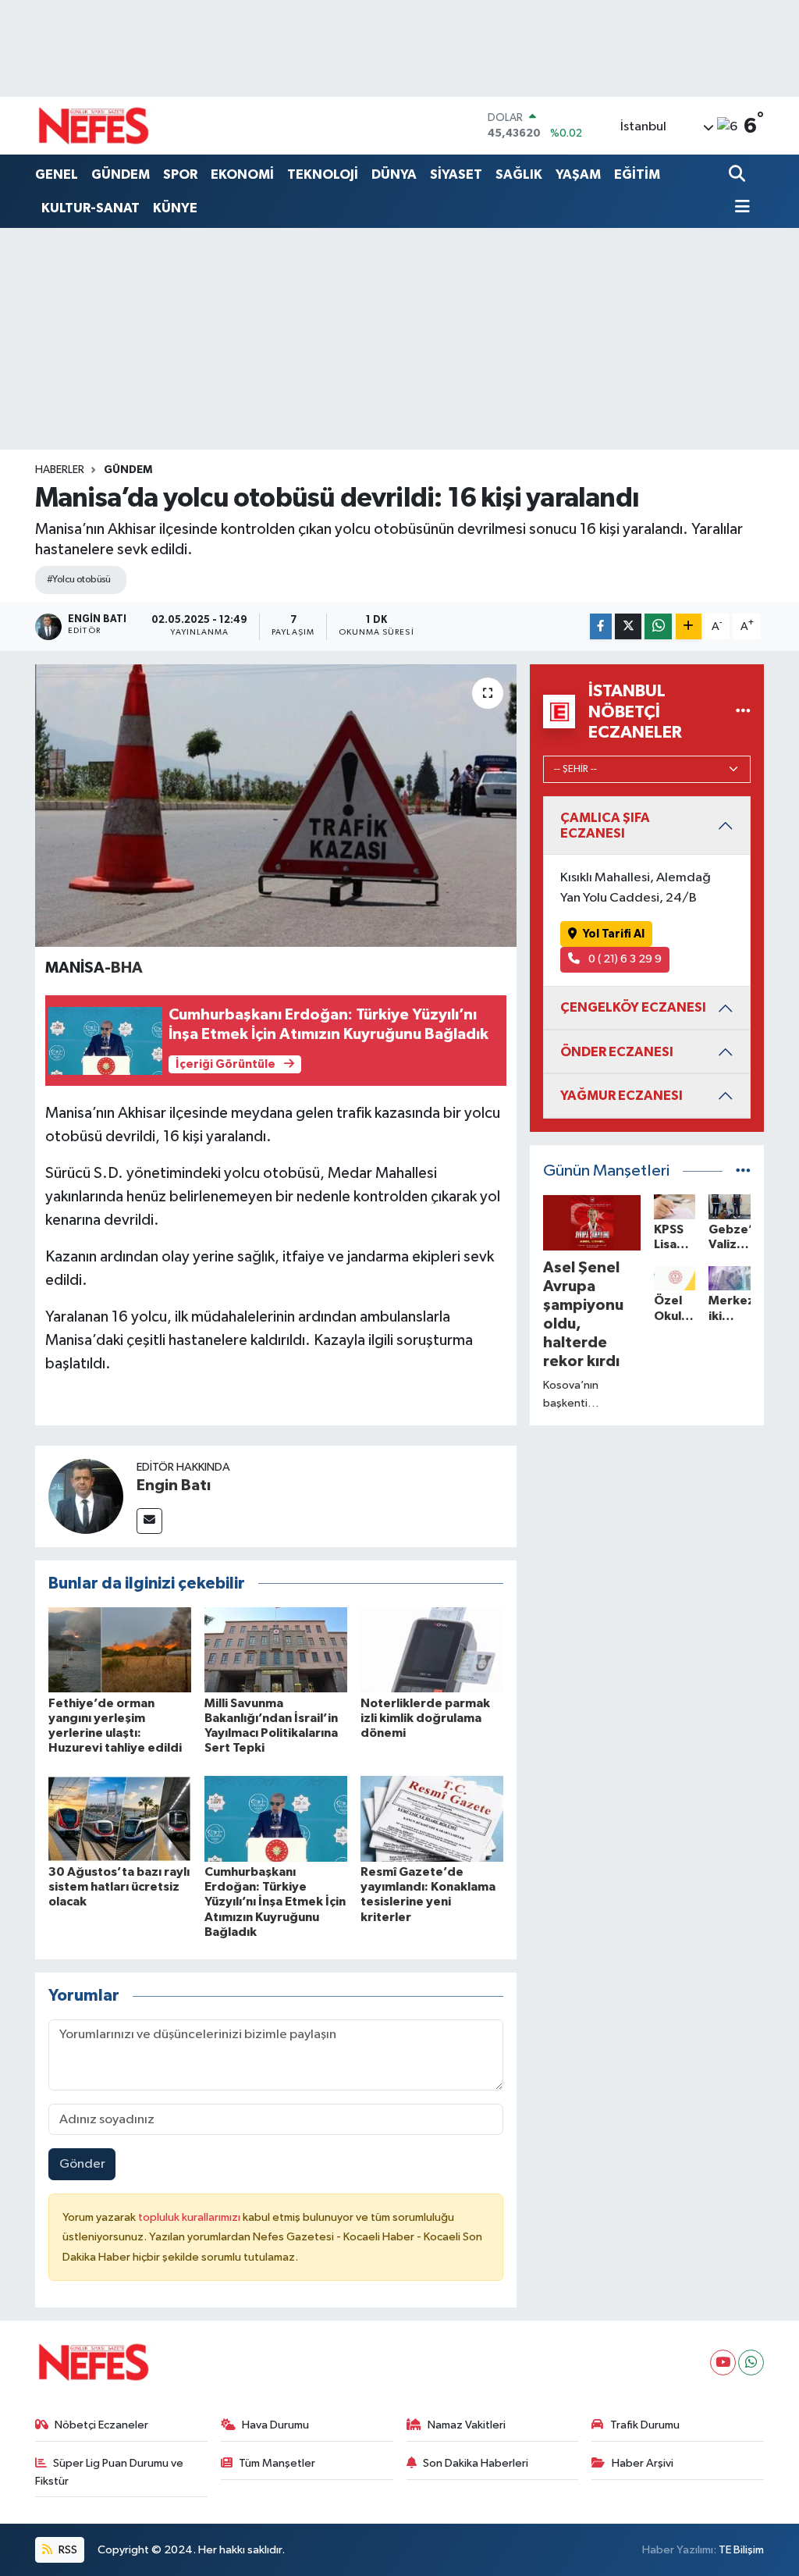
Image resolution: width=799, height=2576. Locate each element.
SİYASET (456, 174)
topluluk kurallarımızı (190, 2217)
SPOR (180, 174)
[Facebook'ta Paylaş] (601, 626)
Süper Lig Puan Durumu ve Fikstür (110, 2472)
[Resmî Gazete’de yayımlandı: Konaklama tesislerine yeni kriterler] (432, 1818)
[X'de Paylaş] (628, 626)
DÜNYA (394, 174)
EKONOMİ (242, 174)
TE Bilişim (741, 2550)
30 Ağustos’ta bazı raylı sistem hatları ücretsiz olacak (119, 1887)
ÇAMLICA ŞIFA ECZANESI (605, 825)
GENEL (57, 174)
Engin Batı (174, 1485)
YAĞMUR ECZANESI (621, 1096)
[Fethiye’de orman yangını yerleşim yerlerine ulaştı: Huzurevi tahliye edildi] (120, 1649)
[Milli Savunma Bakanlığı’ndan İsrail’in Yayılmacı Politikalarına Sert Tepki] (276, 1649)
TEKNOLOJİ (323, 174)
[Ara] (739, 175)
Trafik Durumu (645, 2425)
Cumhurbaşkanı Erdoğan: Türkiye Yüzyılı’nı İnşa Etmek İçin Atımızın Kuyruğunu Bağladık (275, 1902)
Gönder (82, 2164)
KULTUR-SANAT (91, 208)
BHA (127, 968)
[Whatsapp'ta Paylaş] (658, 626)
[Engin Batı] (86, 1496)
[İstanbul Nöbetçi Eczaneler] (743, 712)
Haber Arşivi (643, 2463)
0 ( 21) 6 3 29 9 (624, 959)
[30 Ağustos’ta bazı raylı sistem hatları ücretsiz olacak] (120, 1818)
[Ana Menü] (740, 208)
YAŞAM (578, 174)
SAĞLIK (519, 174)
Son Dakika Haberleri (476, 2463)
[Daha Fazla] (689, 626)
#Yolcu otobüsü (79, 580)
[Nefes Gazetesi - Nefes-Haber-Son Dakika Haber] (94, 126)
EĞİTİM (637, 174)
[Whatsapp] (751, 2363)
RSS (67, 2550)
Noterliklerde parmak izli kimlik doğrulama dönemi (425, 1718)
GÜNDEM (121, 174)
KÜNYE (175, 208)
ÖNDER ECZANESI (617, 1052)
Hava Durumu (275, 2425)
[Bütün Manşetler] (743, 1171)
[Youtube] (723, 2363)
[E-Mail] (149, 1521)
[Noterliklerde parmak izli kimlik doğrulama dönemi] (432, 1649)
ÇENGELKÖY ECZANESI (633, 1007)
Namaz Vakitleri (467, 2425)
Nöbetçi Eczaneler (101, 2425)
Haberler (60, 470)
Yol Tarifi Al (614, 934)
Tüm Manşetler (277, 2463)
